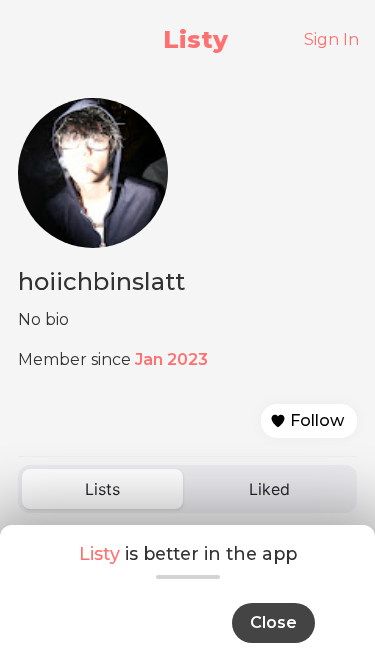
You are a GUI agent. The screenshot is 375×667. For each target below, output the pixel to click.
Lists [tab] (102, 489)
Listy (195, 39)
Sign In (331, 39)
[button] (309, 421)
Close (273, 622)
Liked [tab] (269, 489)
